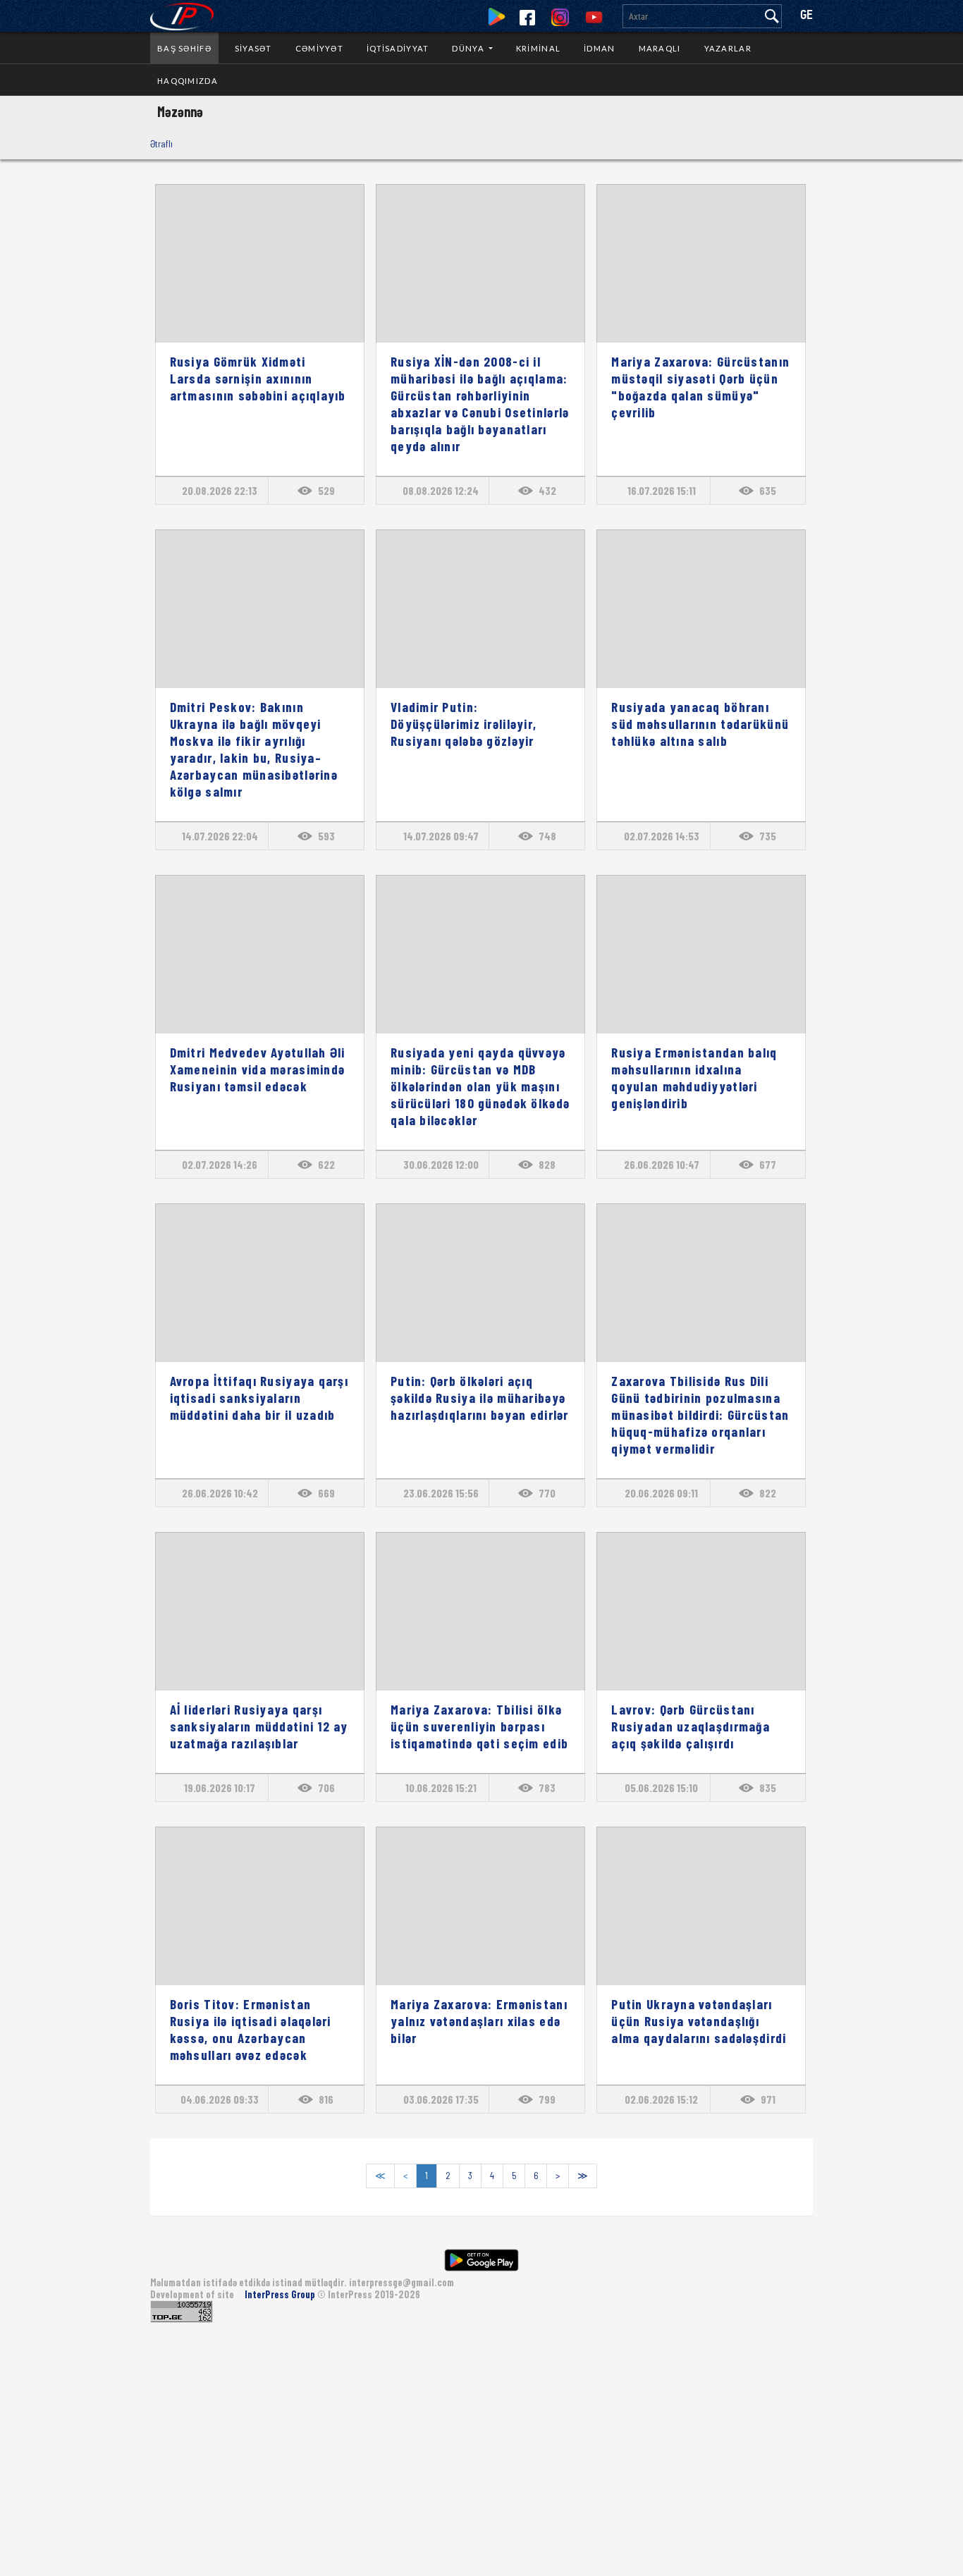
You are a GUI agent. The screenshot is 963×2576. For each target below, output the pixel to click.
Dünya (469, 48)
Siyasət (253, 48)
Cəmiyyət (319, 48)
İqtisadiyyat (398, 48)
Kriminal (538, 48)
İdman (599, 48)
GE (806, 16)
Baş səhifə (184, 48)
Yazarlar (728, 48)
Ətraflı (161, 143)
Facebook (527, 18)
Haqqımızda (188, 81)
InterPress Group (281, 2294)
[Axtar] (772, 16)
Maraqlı (660, 48)
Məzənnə (180, 111)
